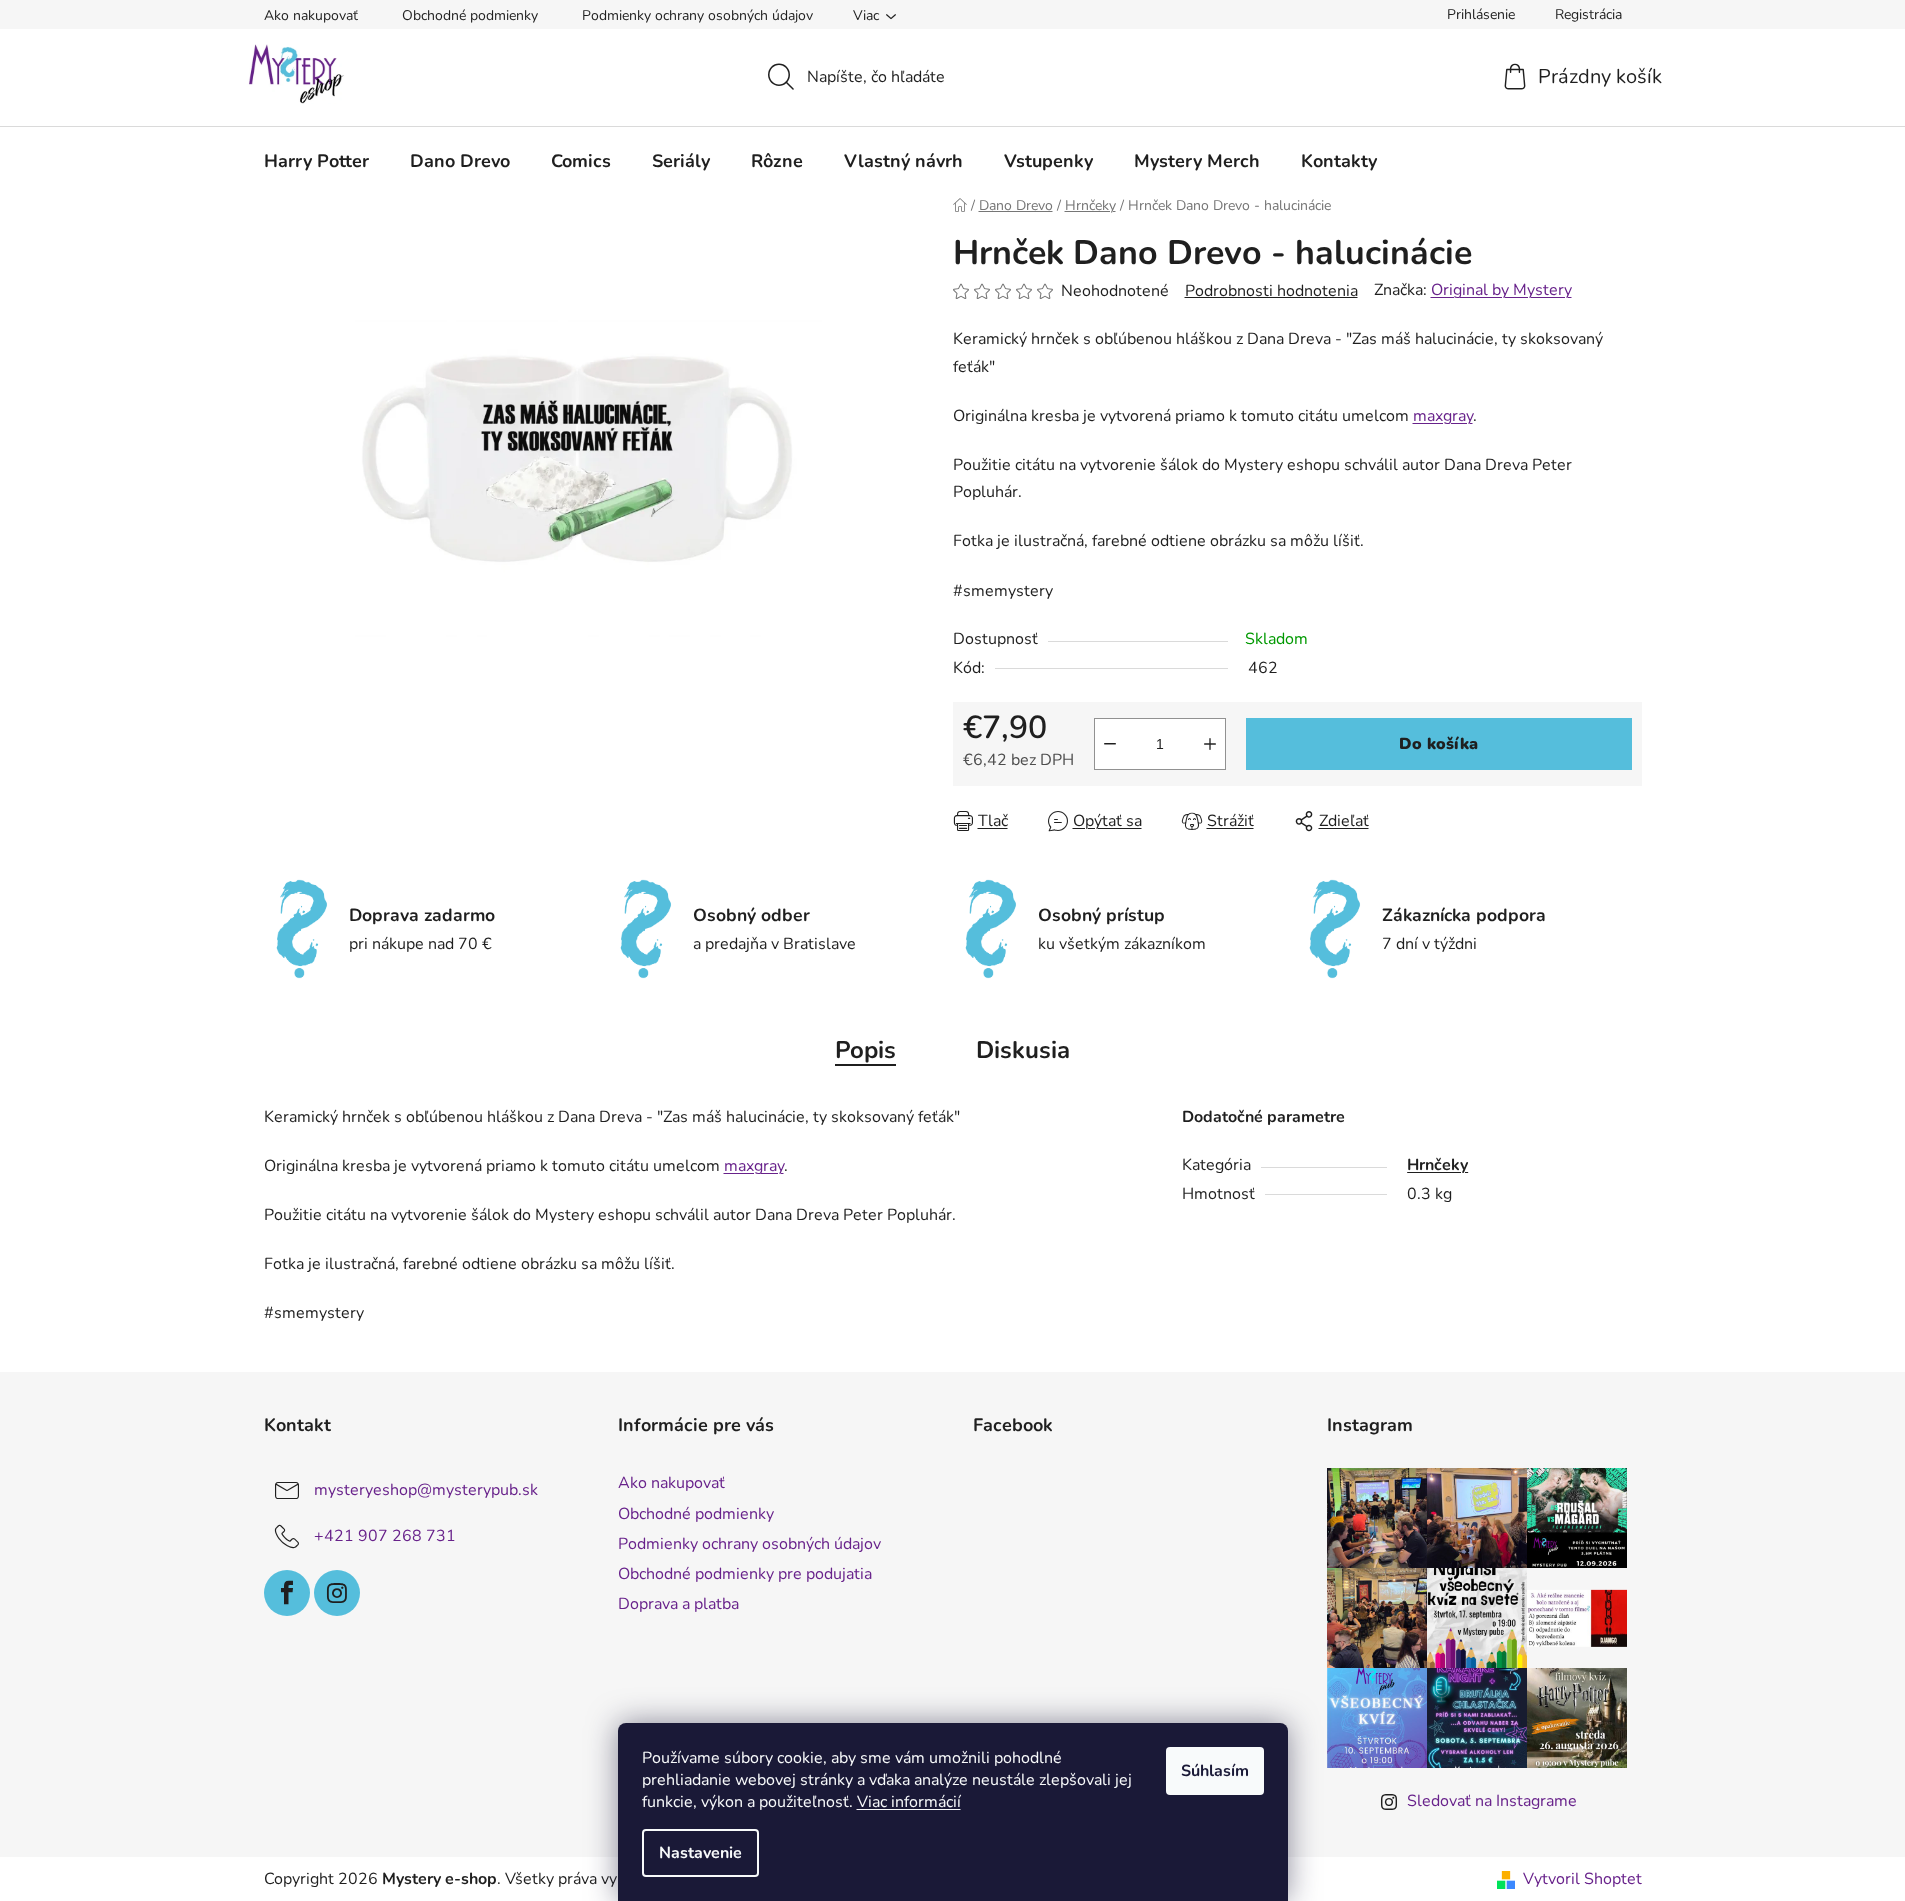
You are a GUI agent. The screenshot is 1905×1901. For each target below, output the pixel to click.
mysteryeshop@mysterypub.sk (426, 1490)
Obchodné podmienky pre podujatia (745, 1574)
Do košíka (1438, 744)
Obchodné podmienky (470, 15)
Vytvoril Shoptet (1582, 1879)
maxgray (1443, 416)
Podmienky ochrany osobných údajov (697, 15)
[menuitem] (316, 161)
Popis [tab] (865, 1050)
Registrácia (1588, 14)
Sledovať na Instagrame (1492, 1801)
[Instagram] (337, 1593)
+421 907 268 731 (385, 1536)
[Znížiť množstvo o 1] (1110, 744)
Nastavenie (700, 1853)
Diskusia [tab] (1023, 1050)
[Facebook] (287, 1593)
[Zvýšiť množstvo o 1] (1210, 744)
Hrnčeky (1437, 1165)
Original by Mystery (1501, 290)
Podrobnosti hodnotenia (1271, 291)
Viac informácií (909, 1802)
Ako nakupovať (311, 15)
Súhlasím (1215, 1771)
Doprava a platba (678, 1604)
